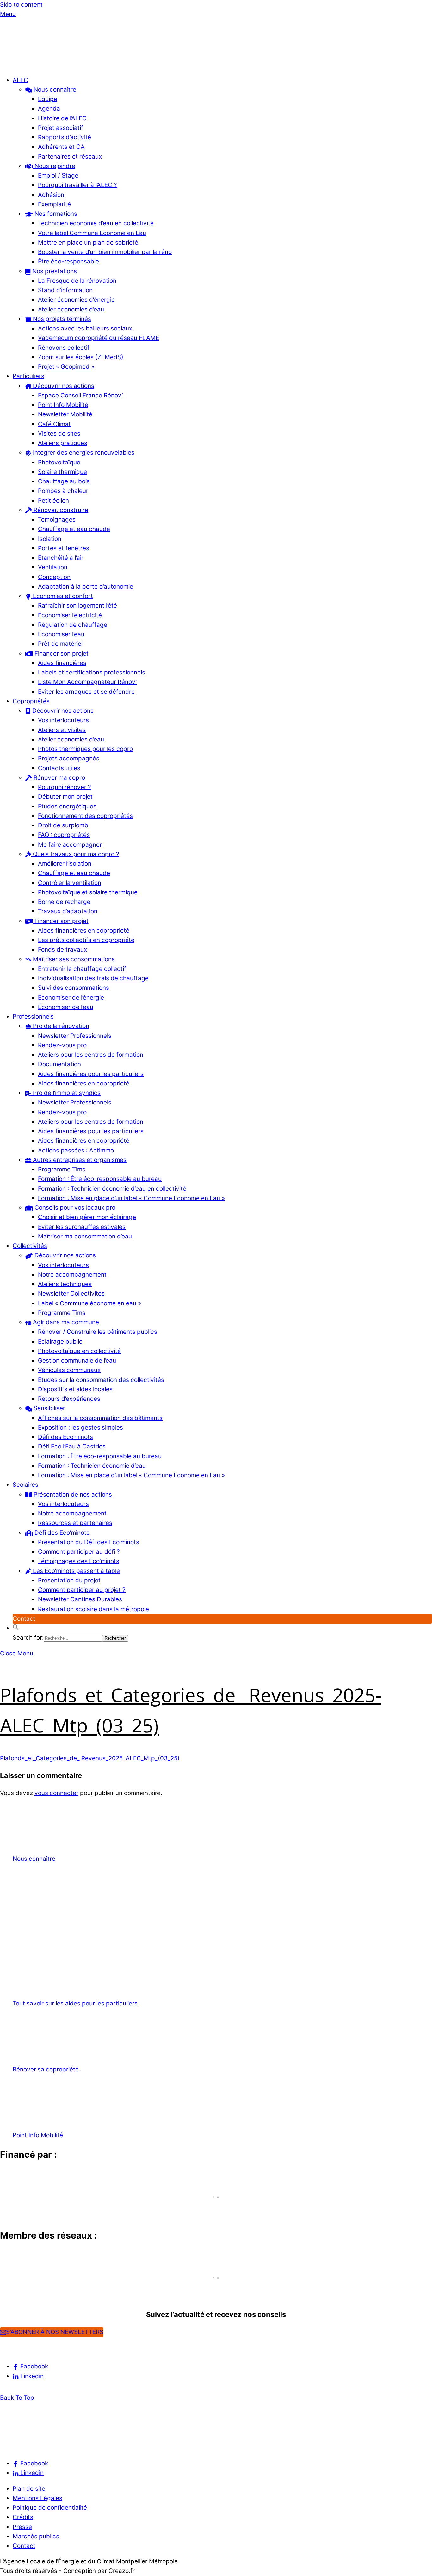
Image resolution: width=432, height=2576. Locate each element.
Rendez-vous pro (62, 1045)
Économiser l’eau (61, 634)
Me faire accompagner (70, 845)
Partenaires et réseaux (70, 157)
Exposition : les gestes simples (80, 1427)
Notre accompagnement (72, 1275)
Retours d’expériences (69, 1399)
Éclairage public (60, 1342)
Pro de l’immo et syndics (66, 1093)
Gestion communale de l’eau (77, 1361)
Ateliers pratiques (63, 443)
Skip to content (21, 5)
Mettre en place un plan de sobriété (88, 242)
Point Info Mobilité (63, 405)
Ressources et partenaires (75, 1523)
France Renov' (24, 2289)
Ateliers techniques (65, 1284)
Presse (22, 2527)
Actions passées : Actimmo (76, 1150)
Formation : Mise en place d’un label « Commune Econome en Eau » (131, 1198)
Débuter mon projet (65, 797)
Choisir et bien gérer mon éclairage (87, 1217)
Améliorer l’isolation (65, 864)
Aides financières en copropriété (84, 931)
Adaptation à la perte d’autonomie (86, 587)
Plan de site (29, 2489)
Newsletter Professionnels (75, 1036)
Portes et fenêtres (64, 548)
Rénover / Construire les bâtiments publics (98, 1332)
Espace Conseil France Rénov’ (80, 395)
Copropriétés (31, 701)
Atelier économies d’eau (71, 309)
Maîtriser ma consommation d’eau (85, 1236)
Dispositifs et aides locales (75, 1389)
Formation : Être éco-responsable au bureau (100, 1179)
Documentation (59, 1064)
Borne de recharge (64, 902)
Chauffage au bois (64, 481)
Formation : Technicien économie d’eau (92, 1466)
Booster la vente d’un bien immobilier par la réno (105, 252)
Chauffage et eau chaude (74, 529)
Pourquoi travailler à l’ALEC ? (77, 185)
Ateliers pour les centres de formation (91, 1055)
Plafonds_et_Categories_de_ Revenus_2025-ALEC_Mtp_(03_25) (90, 1758)
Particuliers (28, 376)
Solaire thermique (62, 472)
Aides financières (62, 663)
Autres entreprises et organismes (79, 1160)
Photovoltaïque (59, 462)
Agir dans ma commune (65, 1322)
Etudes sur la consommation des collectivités (101, 1380)
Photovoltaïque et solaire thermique (88, 892)
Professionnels (33, 1016)
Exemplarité (54, 204)
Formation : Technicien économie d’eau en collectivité (112, 1189)
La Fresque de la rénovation (77, 281)
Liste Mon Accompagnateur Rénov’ (87, 682)
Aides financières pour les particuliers (91, 1074)
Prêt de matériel (60, 644)
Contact (24, 1619)
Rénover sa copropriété (46, 2069)
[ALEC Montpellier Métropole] (19, 65)
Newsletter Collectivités (71, 1294)
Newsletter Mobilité (65, 414)
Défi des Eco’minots (65, 1437)
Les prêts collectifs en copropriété (86, 940)
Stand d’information (65, 290)
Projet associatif (61, 128)
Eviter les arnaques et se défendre (86, 692)
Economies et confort (62, 596)
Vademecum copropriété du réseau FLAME (99, 338)
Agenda (49, 109)
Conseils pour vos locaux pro (74, 1208)
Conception (54, 577)
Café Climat (54, 424)
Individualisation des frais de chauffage (93, 978)
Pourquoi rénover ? (65, 787)
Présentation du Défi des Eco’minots (89, 1542)
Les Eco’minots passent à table (76, 1571)
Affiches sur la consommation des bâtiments (100, 1418)
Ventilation (53, 567)
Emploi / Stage (58, 175)
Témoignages (57, 520)
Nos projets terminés (61, 319)
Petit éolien (53, 501)
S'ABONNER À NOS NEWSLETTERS (55, 2332)
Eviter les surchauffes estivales (82, 1227)
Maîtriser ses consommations (73, 959)
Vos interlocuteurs (63, 720)
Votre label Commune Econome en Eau (92, 233)
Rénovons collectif (64, 348)
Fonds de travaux (62, 949)
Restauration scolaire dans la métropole (93, 1609)
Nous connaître (54, 90)
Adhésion (51, 195)
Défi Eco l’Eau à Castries (72, 1446)
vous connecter (56, 1793)
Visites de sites (59, 434)
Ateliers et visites (62, 730)
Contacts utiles (59, 768)
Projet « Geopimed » (66, 367)
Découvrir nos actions (63, 386)
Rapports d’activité (65, 137)
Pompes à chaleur (63, 491)
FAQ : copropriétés (64, 835)
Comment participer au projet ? (82, 1590)
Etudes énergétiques (67, 806)
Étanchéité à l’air (61, 558)
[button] (16, 1628)
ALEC (20, 80)
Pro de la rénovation (60, 1026)
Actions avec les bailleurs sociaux (85, 328)
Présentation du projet (69, 1580)
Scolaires (25, 1485)
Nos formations (55, 214)
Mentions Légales (37, 2498)
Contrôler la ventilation (70, 883)
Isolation (50, 539)
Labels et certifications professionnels (92, 672)
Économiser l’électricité (70, 615)
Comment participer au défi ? (79, 1552)
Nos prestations (54, 271)
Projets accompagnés (69, 758)
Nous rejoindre (54, 166)
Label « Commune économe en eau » (89, 1303)
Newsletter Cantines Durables (80, 1599)
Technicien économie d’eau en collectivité (96, 223)
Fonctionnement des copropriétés (85, 816)
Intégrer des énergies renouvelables (83, 453)
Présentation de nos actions (72, 1494)
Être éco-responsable (68, 261)
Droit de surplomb (63, 825)
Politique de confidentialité (50, 2508)
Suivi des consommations (74, 988)
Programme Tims (62, 1169)
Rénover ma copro (59, 778)
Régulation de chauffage (73, 625)
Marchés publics (36, 2536)
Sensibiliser (49, 1408)
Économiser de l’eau (66, 1007)
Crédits (23, 2517)
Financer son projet (61, 653)
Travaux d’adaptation (68, 911)
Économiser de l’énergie (71, 998)
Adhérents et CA (61, 147)
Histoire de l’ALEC (62, 118)
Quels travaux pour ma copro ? (75, 854)
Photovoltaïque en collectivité (79, 1351)
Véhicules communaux (69, 1370)
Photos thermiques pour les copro (85, 749)
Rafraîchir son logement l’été (77, 605)
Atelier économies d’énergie (76, 300)
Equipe (48, 99)
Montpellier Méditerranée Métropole (62, 2208)
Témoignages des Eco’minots (79, 1561)
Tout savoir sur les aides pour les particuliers (75, 2003)
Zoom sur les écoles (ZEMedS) (81, 357)
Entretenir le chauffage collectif (82, 969)
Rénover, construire (60, 510)
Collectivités (30, 1246)
